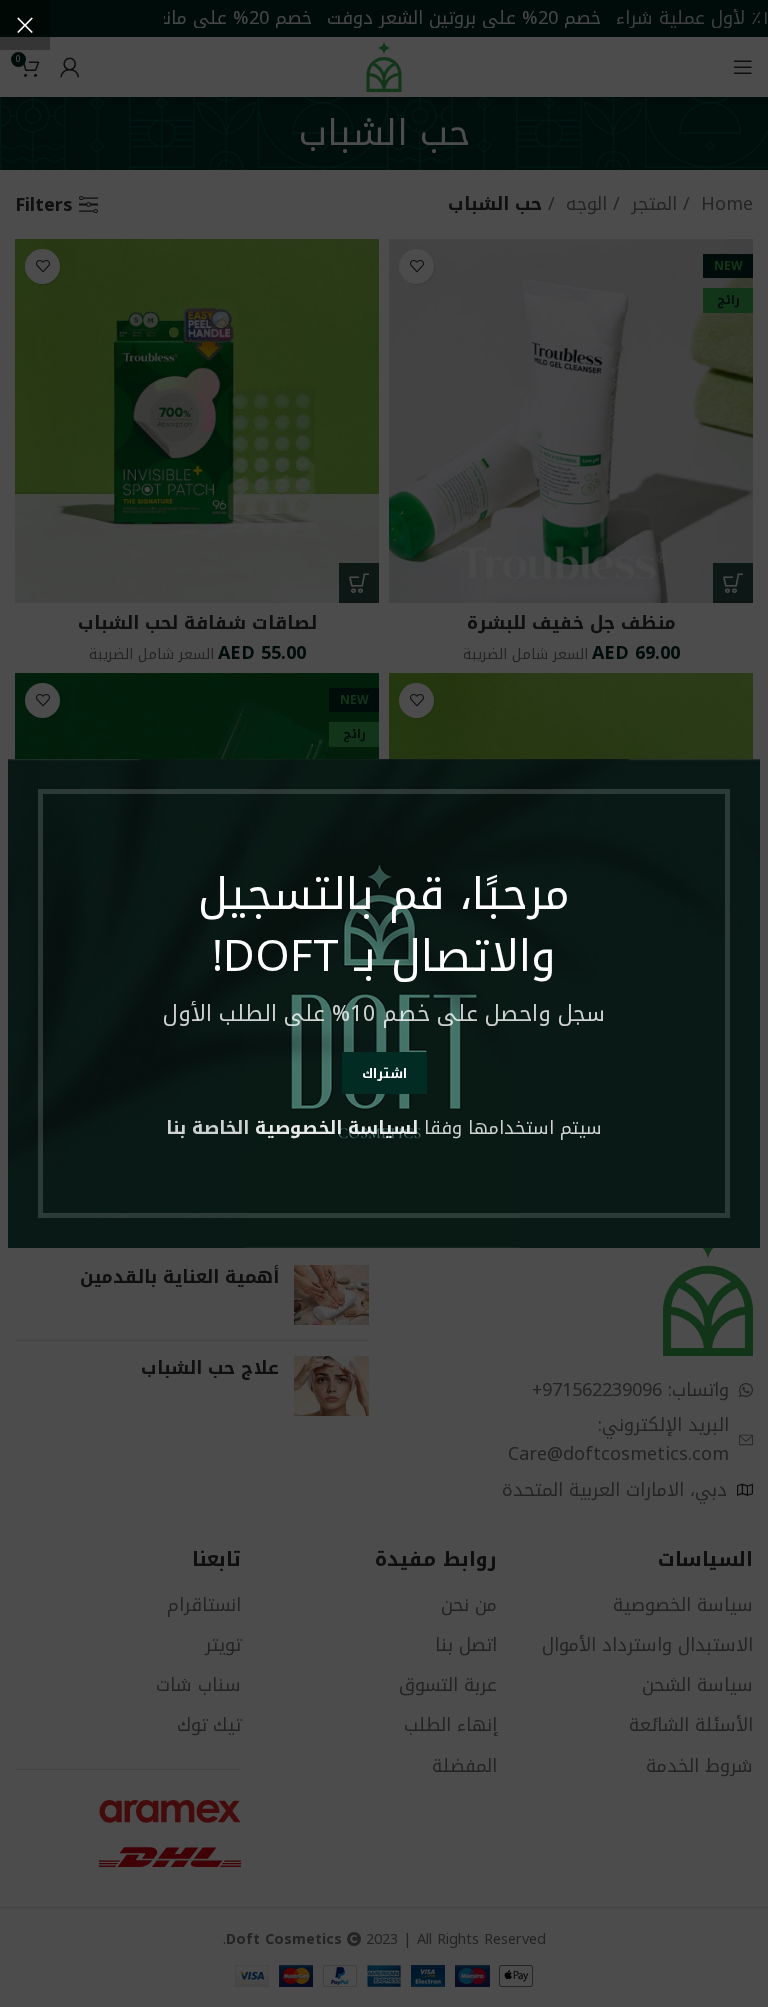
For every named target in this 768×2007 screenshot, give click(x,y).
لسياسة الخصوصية (336, 1128)
